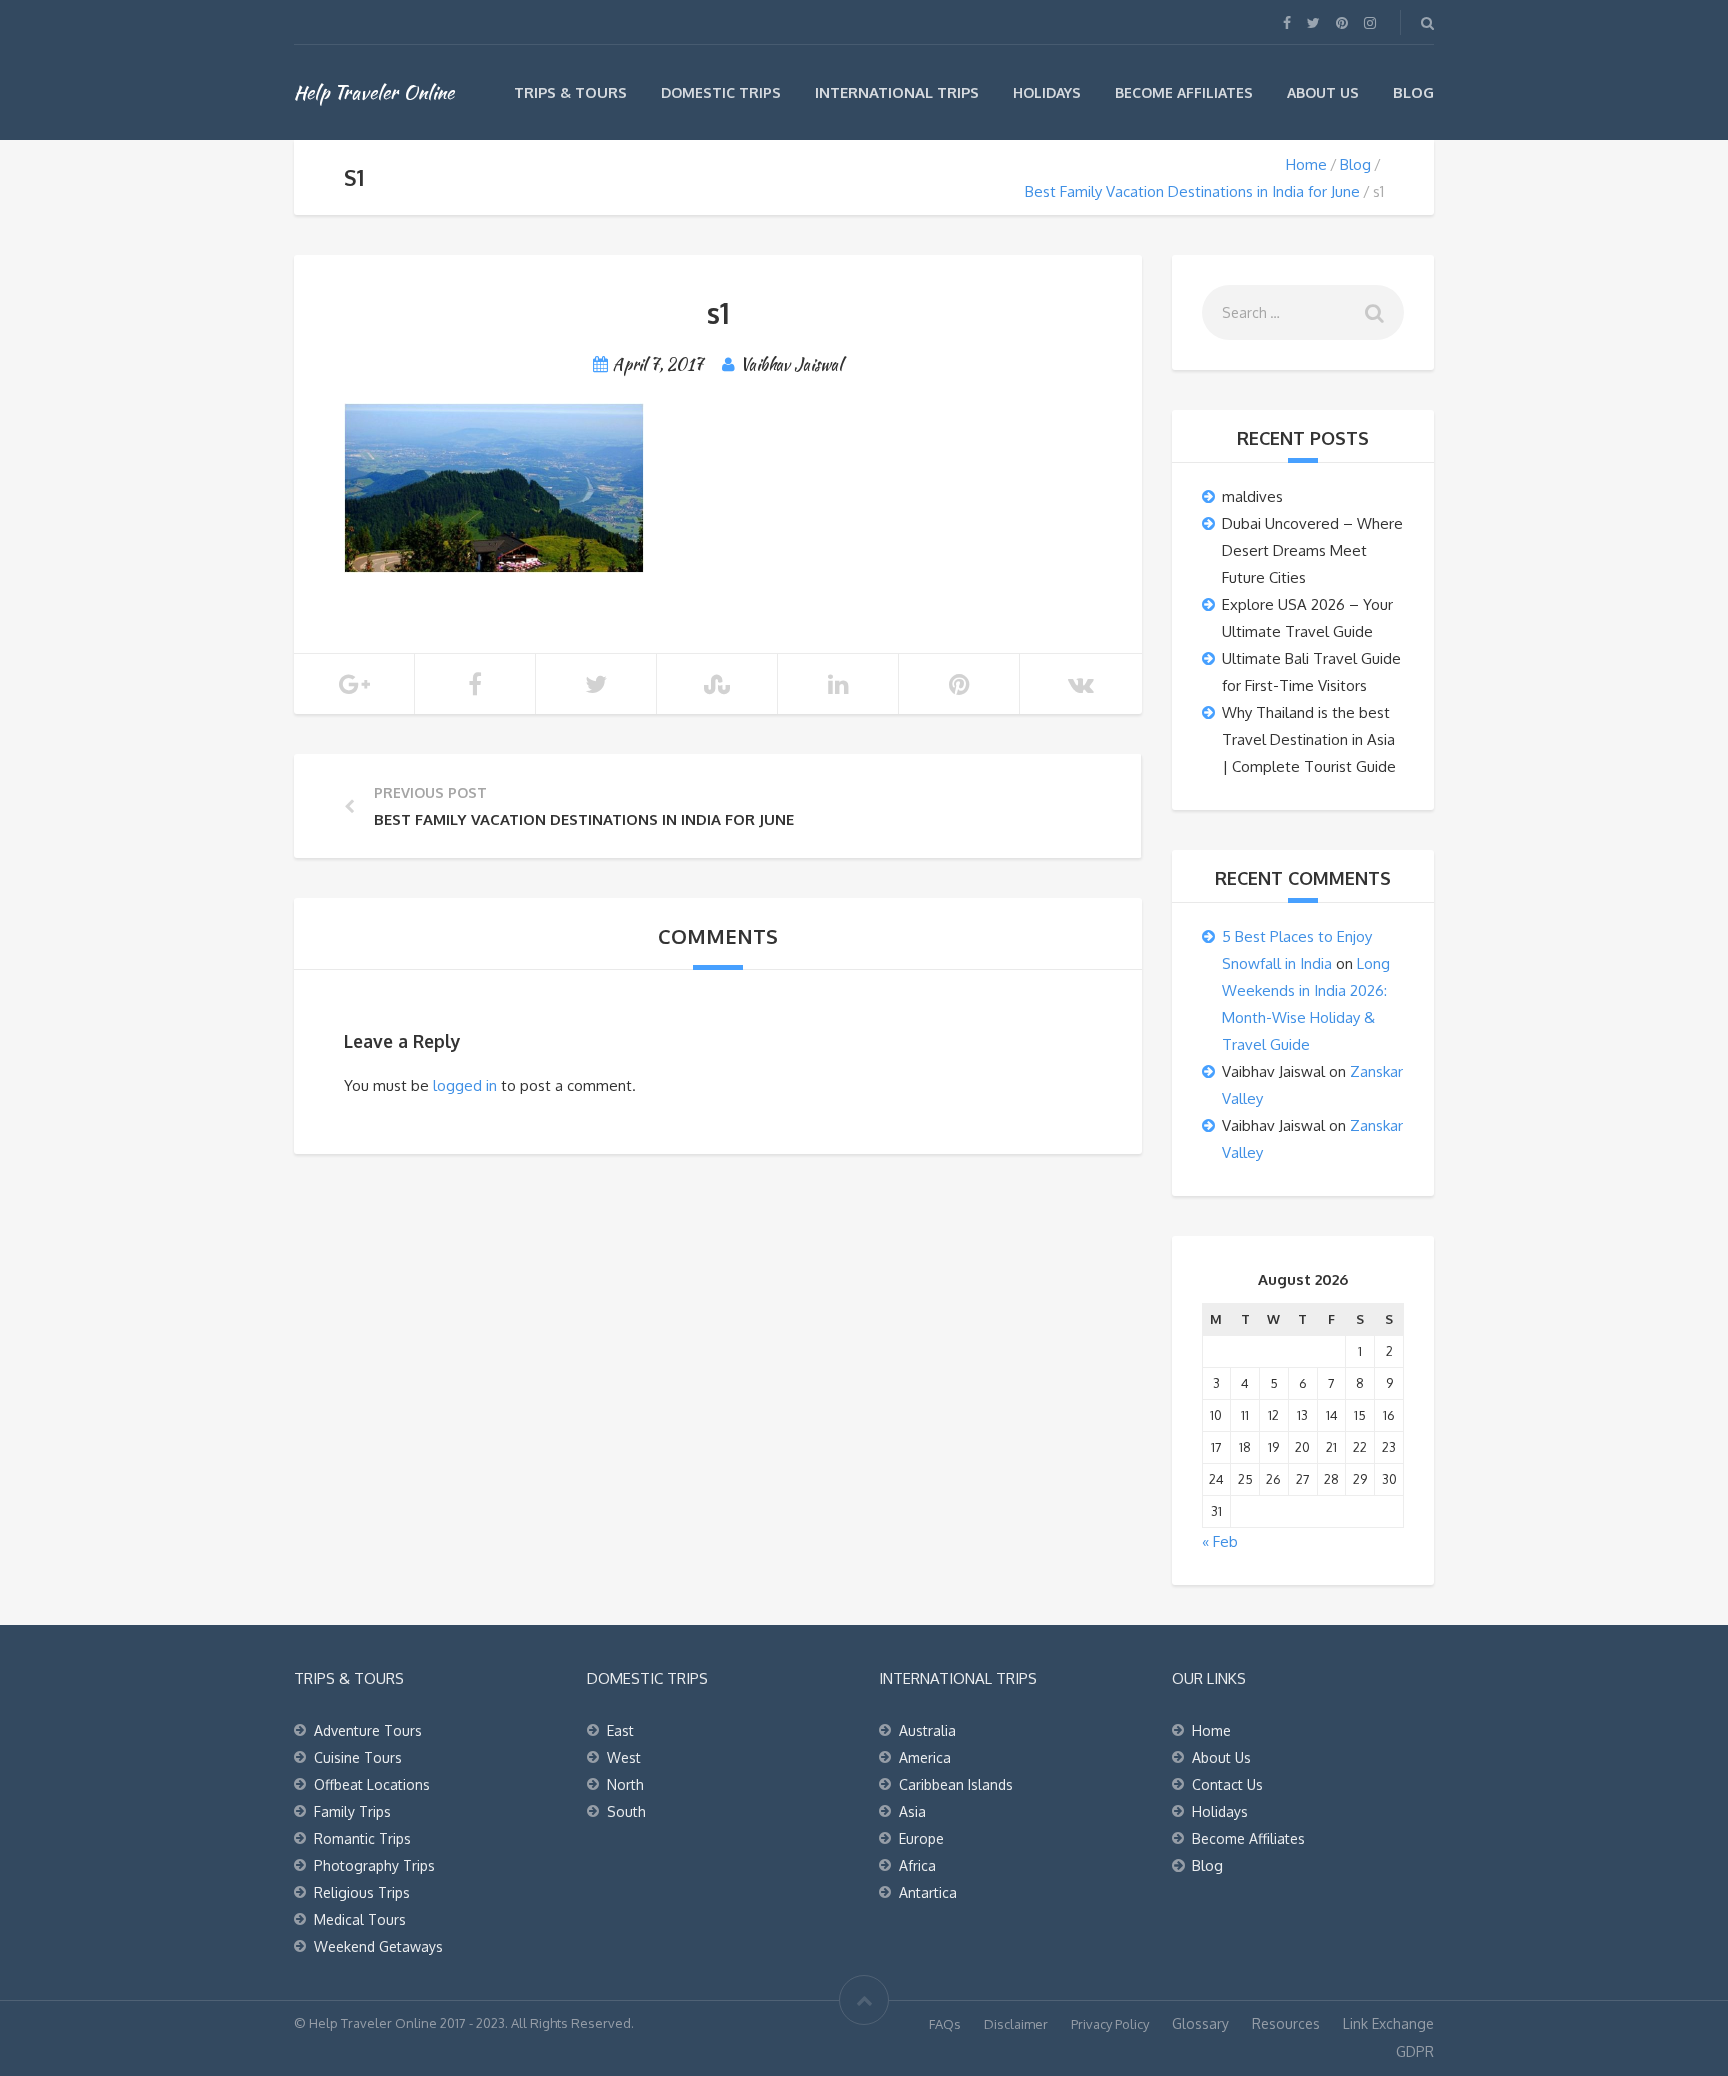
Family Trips (352, 1811)
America (925, 1757)
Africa (917, 1865)
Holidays (1047, 92)
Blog (1413, 92)
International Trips (897, 92)
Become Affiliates (1184, 92)
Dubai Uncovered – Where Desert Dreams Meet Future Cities (1312, 550)
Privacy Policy (1110, 2024)
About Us (1323, 92)
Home (1306, 164)
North (625, 1784)
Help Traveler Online (374, 92)
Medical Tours (360, 1919)
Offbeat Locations (372, 1784)
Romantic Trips (362, 1838)
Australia (927, 1730)
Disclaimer (1016, 2024)
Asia (912, 1811)
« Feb (1220, 1541)
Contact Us (1227, 1784)
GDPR (1415, 2051)
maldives (1252, 496)
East (620, 1730)
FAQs (945, 2024)
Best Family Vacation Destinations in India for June (1192, 191)
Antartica (928, 1892)
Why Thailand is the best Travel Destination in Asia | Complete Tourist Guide (1309, 739)
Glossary (1200, 2023)
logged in (465, 1085)
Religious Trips (362, 1892)
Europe (921, 1838)
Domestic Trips (721, 92)
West (624, 1757)
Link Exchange (1388, 2023)
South (626, 1811)
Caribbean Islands (956, 1784)
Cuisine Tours (358, 1757)
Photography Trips (374, 1865)
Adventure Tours (368, 1730)
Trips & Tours (570, 92)
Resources (1286, 2023)
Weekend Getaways (378, 1946)
